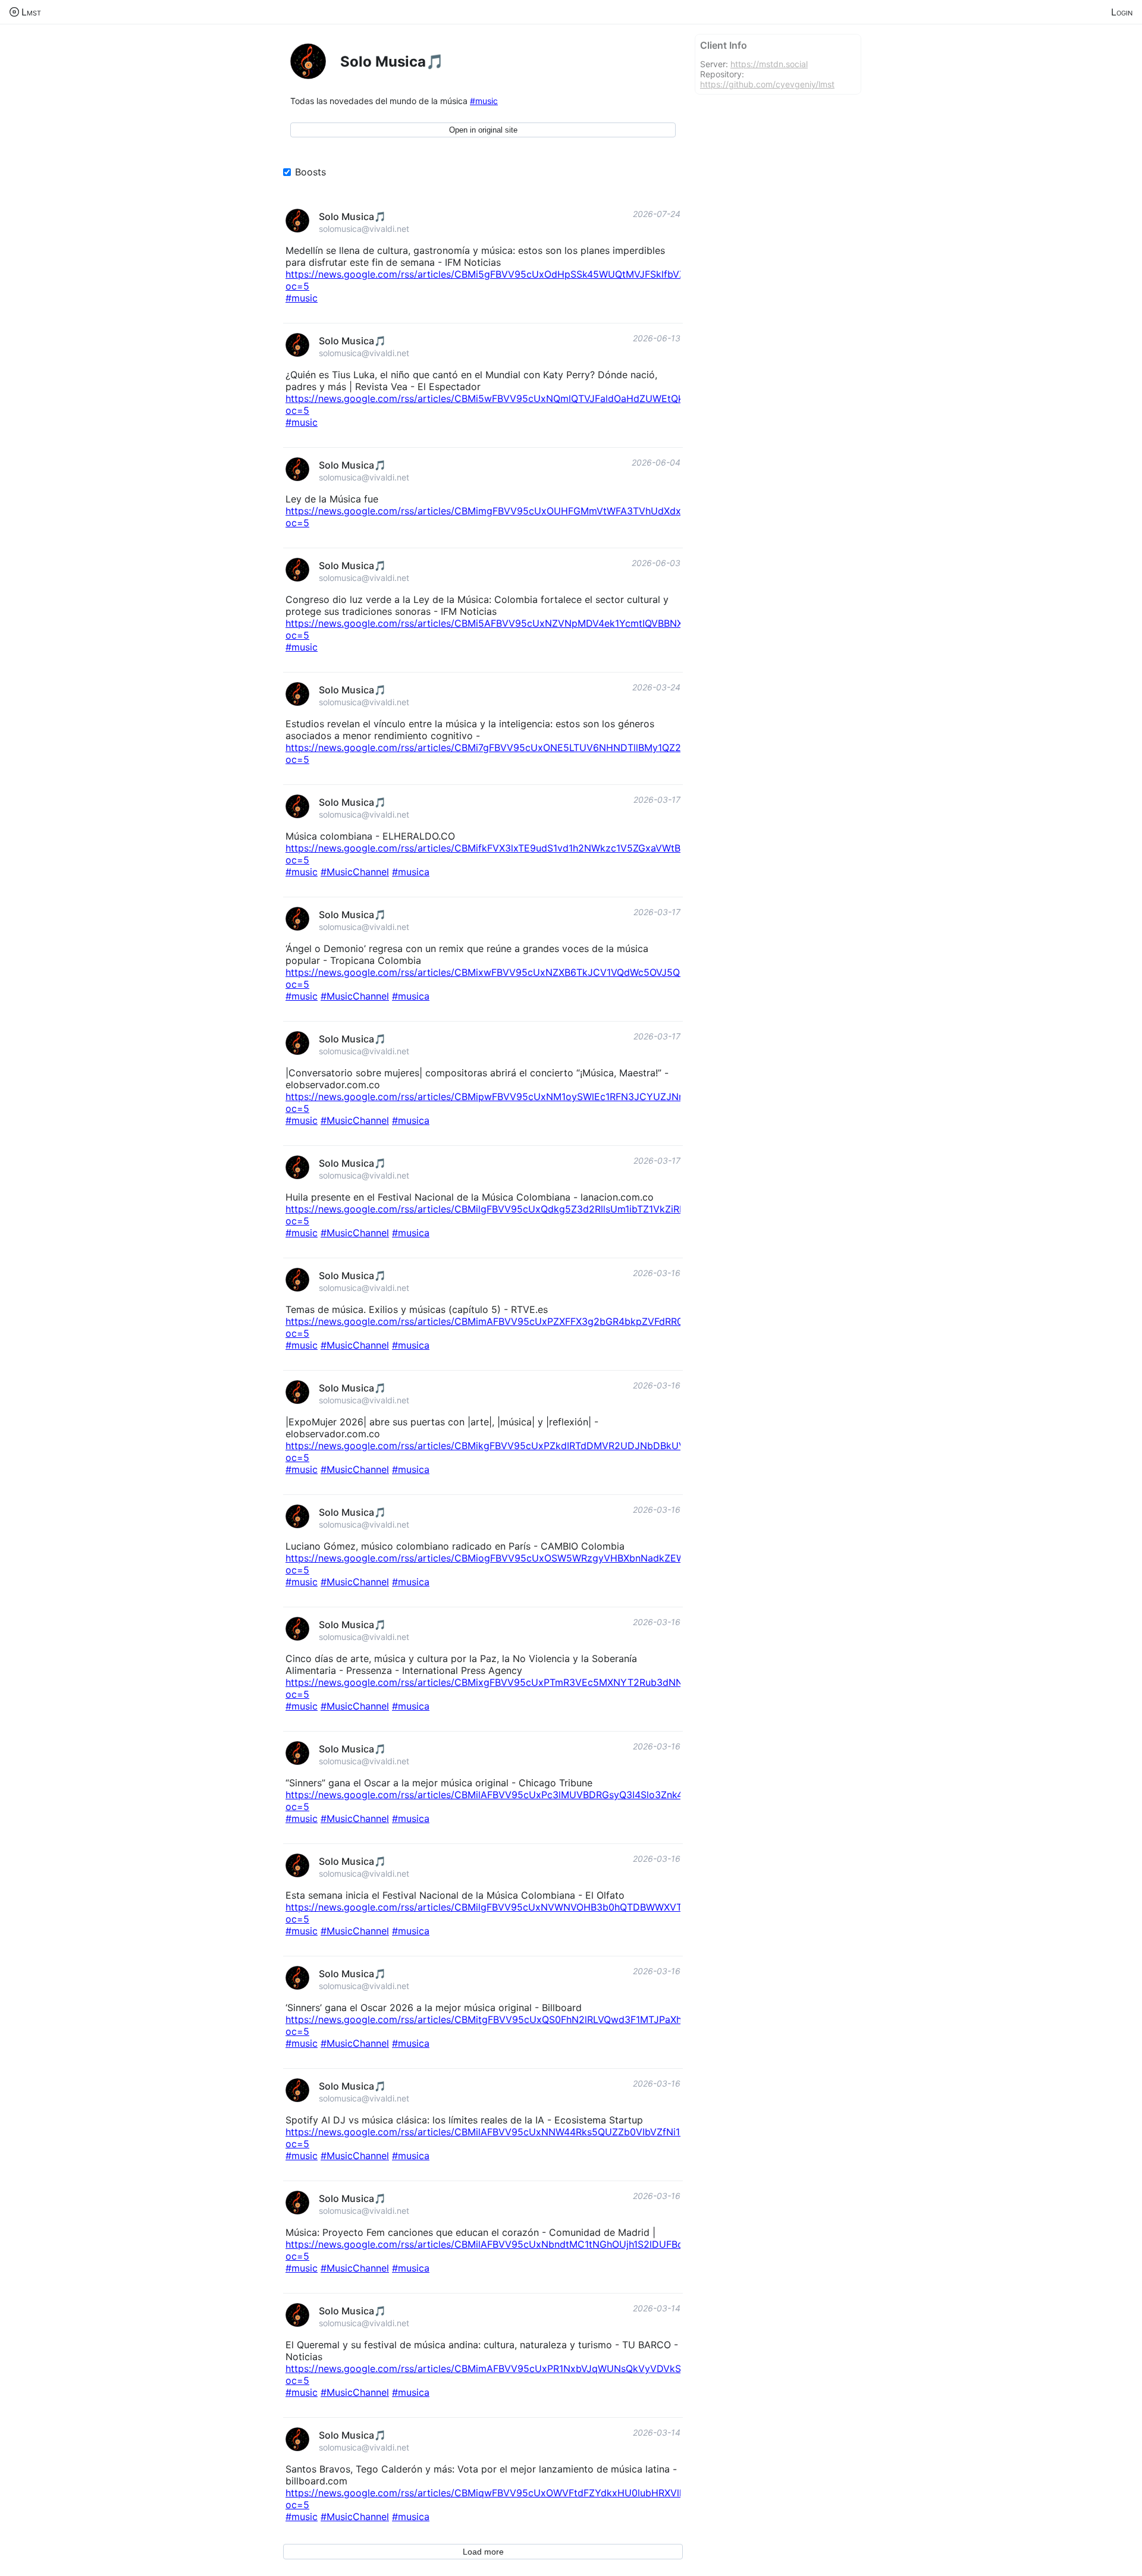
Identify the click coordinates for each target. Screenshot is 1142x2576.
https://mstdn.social (769, 64)
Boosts (310, 172)
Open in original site (483, 130)
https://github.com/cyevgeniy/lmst (767, 84)
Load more (483, 2552)
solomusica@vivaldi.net (364, 229)
